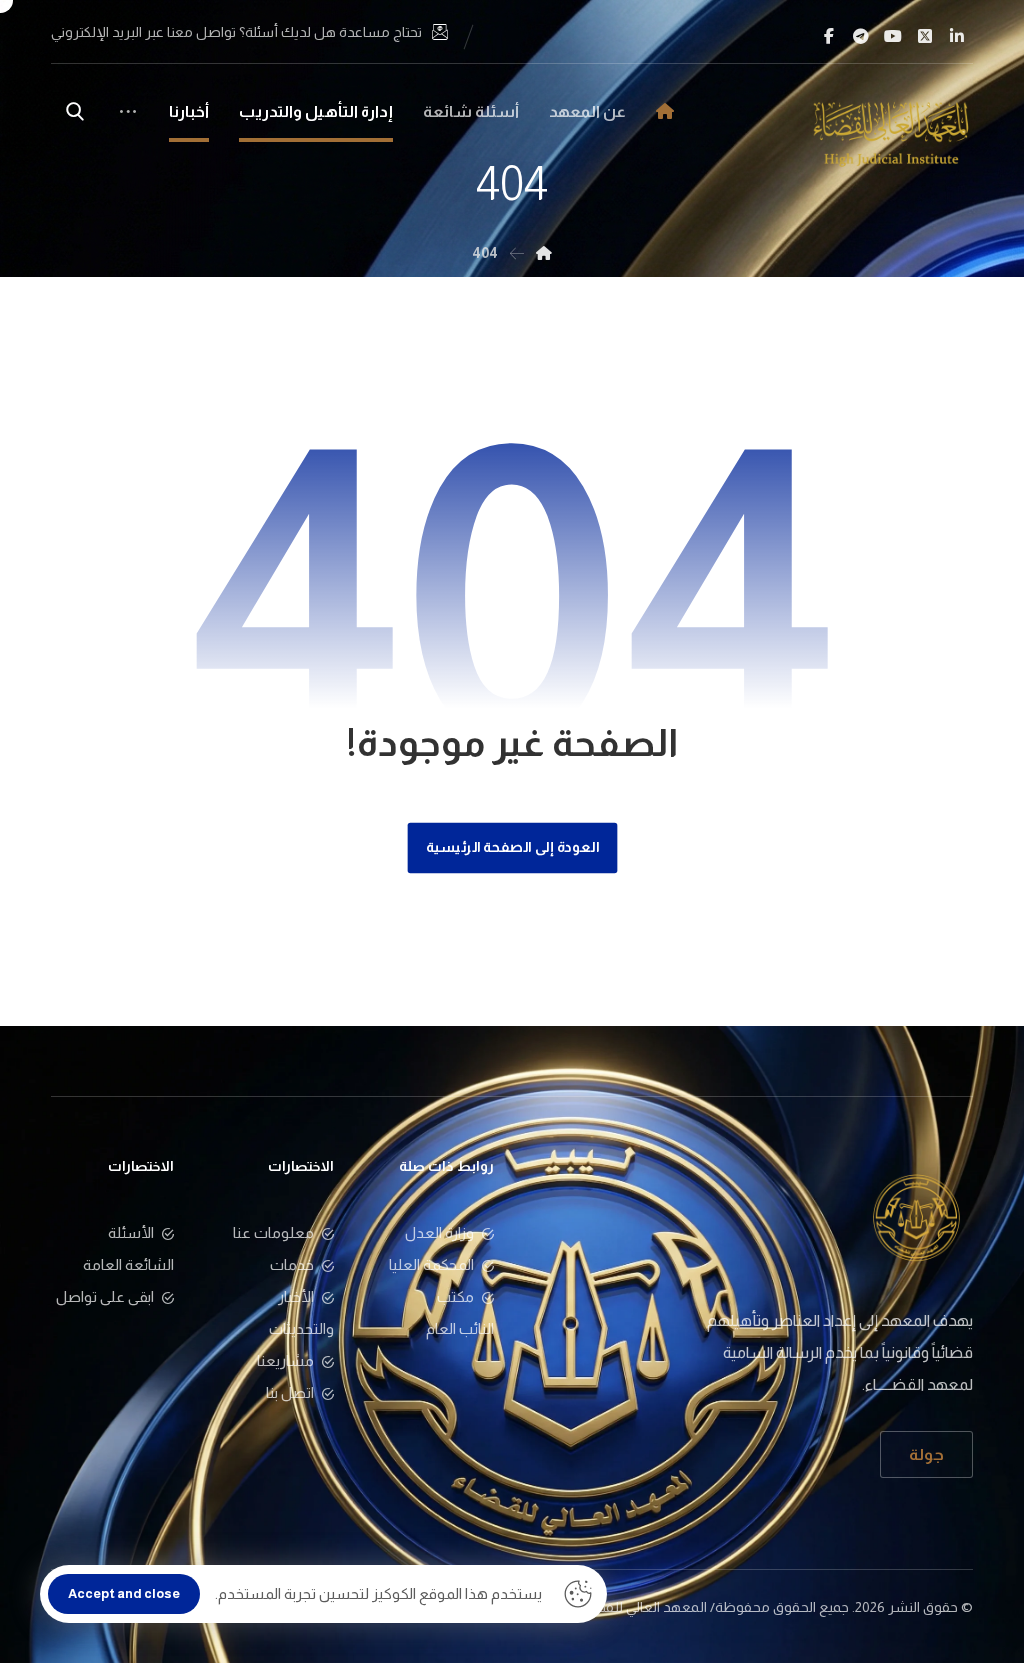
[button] (957, 36)
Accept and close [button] (124, 1593)
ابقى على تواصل (105, 1296)
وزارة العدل (439, 1232)
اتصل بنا (290, 1392)
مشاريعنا (285, 1360)
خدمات (292, 1264)
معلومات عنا (273, 1232)
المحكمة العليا (431, 1264)
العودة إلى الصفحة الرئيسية (512, 847)
